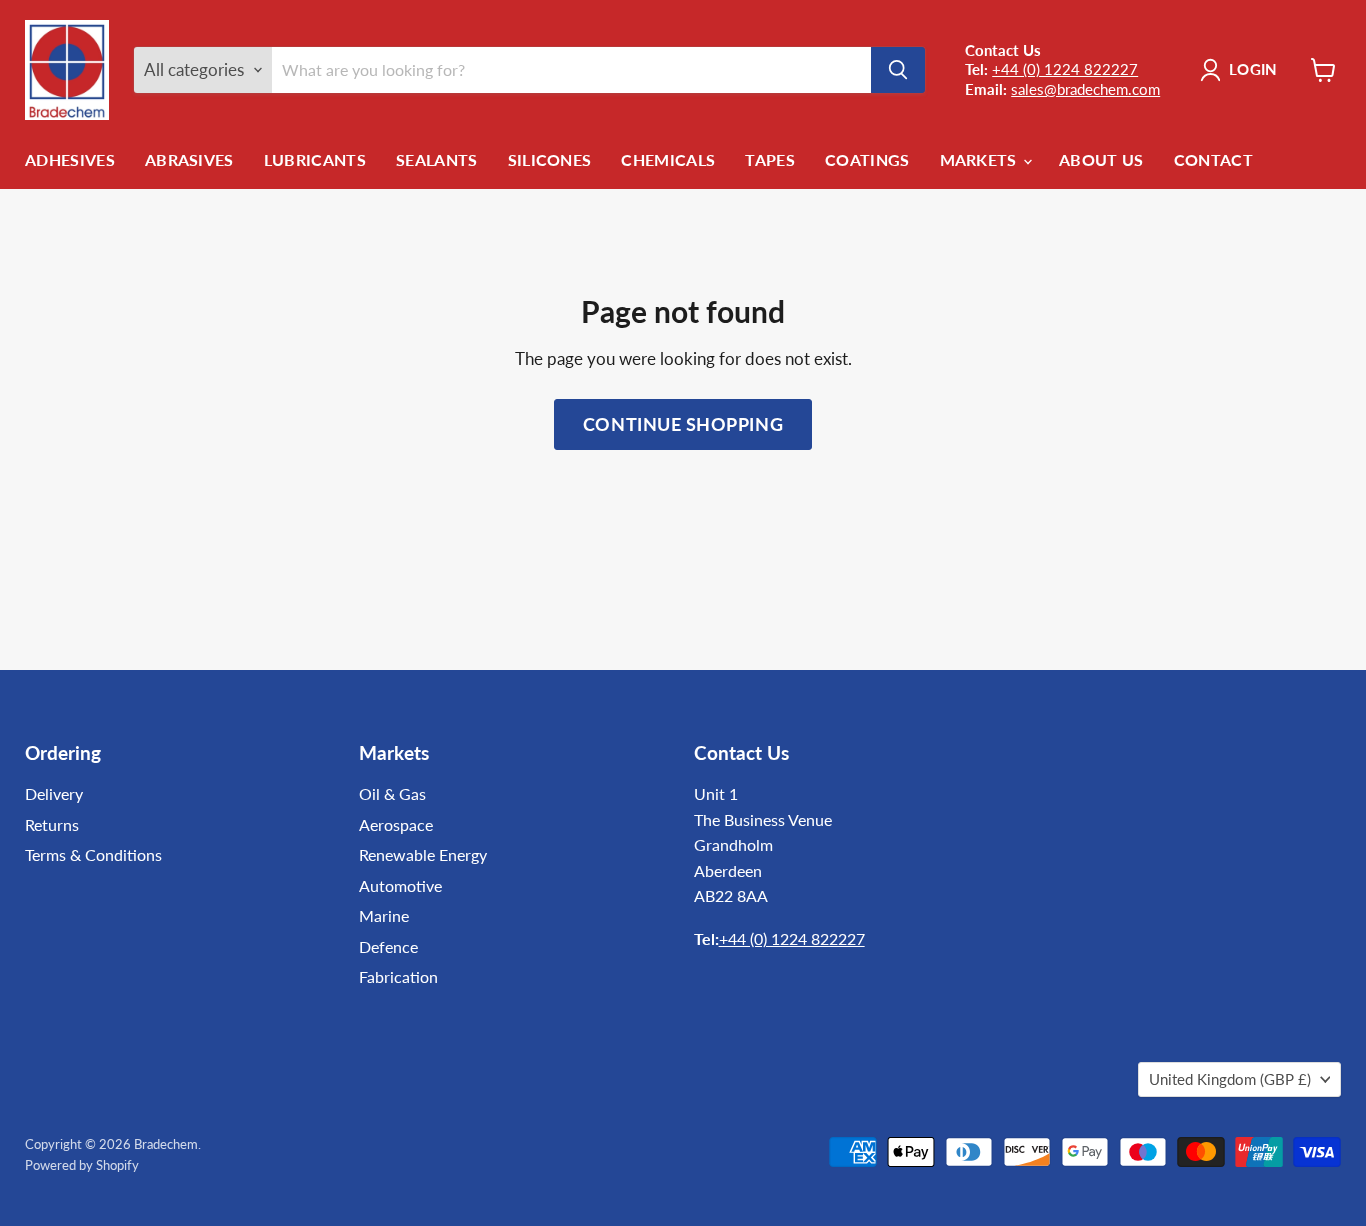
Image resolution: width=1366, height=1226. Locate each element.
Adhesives (70, 159)
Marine (384, 915)
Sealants (437, 159)
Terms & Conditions (93, 854)
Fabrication (398, 976)
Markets (981, 159)
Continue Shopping (683, 424)
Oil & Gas (392, 793)
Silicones (550, 159)
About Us (1101, 159)
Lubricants (315, 159)
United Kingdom (1230, 1079)
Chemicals (668, 159)
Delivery (54, 793)
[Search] (898, 70)
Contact (1213, 159)
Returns (52, 824)
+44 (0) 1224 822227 (1065, 69)
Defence (388, 946)
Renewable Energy (423, 854)
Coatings (867, 159)
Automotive (400, 885)
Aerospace (396, 824)
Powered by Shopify (82, 1165)
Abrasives (189, 159)
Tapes (770, 159)
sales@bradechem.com (1085, 89)
